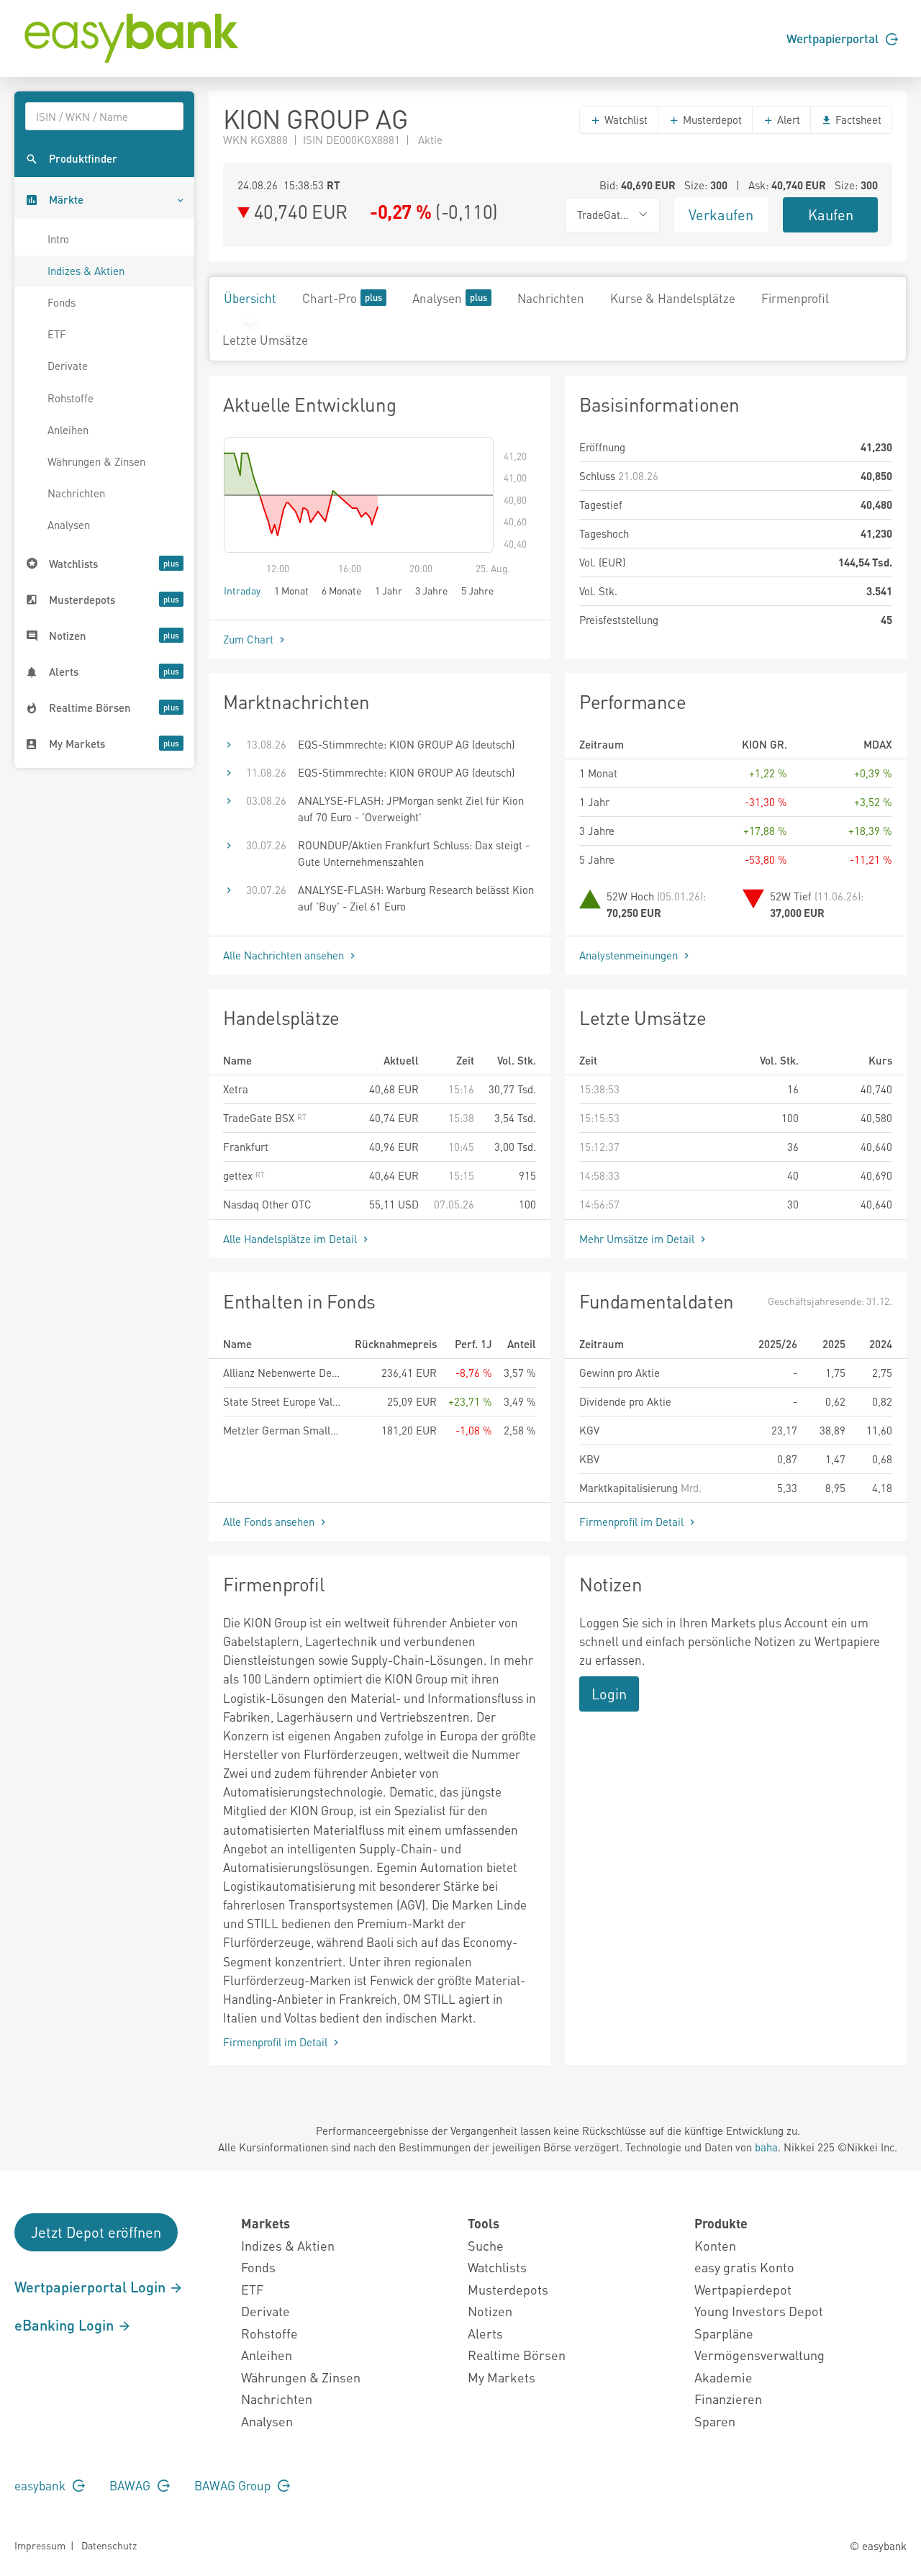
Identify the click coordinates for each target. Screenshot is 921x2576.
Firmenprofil (795, 298)
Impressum (40, 2545)
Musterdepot (711, 119)
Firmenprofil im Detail (633, 1522)
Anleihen (68, 430)
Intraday (242, 590)
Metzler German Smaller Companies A (283, 1430)
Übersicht (250, 298)
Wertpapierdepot (743, 2289)
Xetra (236, 1089)
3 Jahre (431, 590)
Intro (58, 239)
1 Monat (291, 590)
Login (609, 1694)
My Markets (502, 2377)
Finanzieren (728, 2399)
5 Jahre (477, 590)
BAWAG (131, 2485)
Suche (486, 2245)
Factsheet (857, 119)
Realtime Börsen (517, 2355)
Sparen (715, 2421)
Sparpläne (724, 2333)
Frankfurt (246, 1147)
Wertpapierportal (834, 38)
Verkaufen (721, 214)
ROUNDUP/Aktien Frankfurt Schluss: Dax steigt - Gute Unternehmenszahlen (414, 853)
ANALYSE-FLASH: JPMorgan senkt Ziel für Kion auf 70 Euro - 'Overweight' (411, 809)
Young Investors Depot (759, 2311)
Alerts (485, 2333)
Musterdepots (508, 2289)
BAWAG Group (234, 2485)
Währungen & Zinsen (96, 461)
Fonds (62, 302)
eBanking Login (66, 2325)
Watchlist (625, 119)
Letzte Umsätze (265, 340)
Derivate (68, 366)
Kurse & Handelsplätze (673, 298)
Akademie (723, 2377)
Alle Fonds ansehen (270, 1522)
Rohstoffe (71, 398)
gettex (239, 1175)
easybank (41, 2485)
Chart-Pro (330, 298)
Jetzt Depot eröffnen (96, 2232)
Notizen (490, 2311)
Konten (715, 2245)
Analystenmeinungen (630, 955)
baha (766, 2147)
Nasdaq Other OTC (267, 1204)
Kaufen (831, 214)
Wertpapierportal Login (92, 2287)
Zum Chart (250, 639)
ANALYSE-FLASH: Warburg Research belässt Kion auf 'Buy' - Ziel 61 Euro (416, 898)
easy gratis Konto (744, 2267)
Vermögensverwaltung (759, 2355)
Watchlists (497, 2267)
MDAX (878, 744)
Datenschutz (109, 2545)
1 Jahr (389, 590)
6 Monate (341, 590)
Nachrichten (76, 493)
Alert (787, 119)
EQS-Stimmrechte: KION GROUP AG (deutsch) (406, 744)
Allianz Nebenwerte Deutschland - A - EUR (283, 1373)
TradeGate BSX (260, 1118)
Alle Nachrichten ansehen (285, 955)
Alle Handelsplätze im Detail (291, 1239)
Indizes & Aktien (86, 271)
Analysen (69, 525)
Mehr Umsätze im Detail (638, 1239)
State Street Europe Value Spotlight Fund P (283, 1401)
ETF (57, 334)
